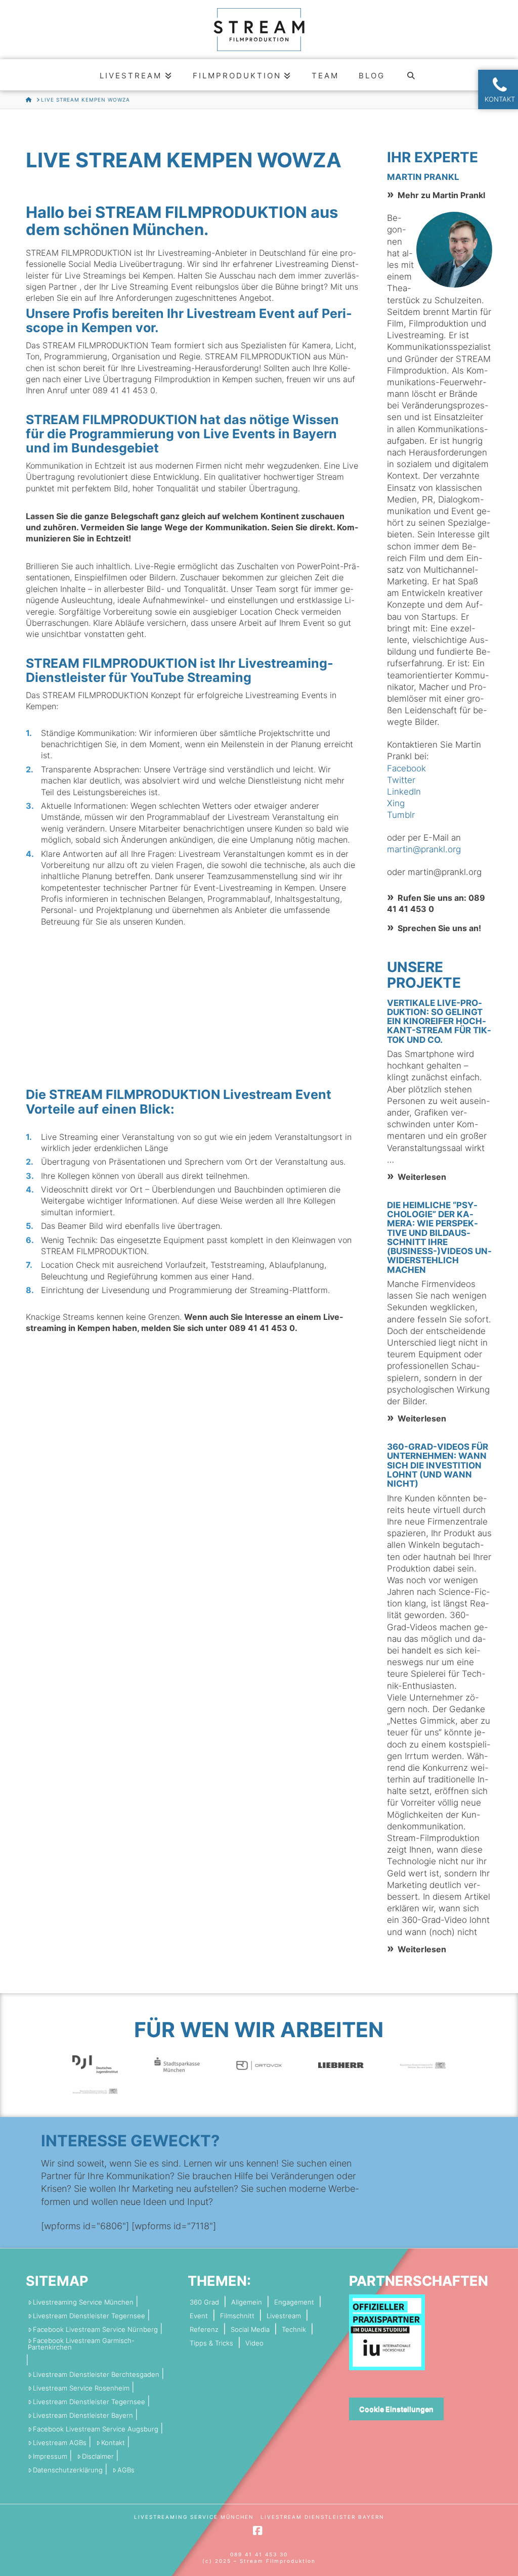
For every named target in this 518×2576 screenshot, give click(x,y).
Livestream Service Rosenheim (81, 2388)
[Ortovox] (259, 2065)
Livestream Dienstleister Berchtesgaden (96, 2375)
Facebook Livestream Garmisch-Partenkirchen (81, 2344)
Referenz (204, 2330)
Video (254, 2343)
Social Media (250, 2330)
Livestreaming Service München (83, 2302)
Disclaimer (98, 2456)
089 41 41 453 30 (259, 2554)
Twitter (401, 780)
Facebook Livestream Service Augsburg (96, 2429)
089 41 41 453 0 (124, 390)
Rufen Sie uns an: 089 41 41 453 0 (436, 903)
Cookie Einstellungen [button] (396, 2409)
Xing (396, 803)
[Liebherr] (341, 2065)
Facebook (406, 768)
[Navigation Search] (412, 75)
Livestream (284, 2316)
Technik (294, 2330)
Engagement (294, 2302)
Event (199, 2316)
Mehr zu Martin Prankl (441, 195)
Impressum (50, 2456)
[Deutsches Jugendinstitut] (95, 2064)
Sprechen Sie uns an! (439, 928)
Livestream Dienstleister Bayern (83, 2416)
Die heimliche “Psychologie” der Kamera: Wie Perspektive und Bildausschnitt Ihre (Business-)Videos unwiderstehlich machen (439, 1237)
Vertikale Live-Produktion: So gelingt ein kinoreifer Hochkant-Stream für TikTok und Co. (439, 1021)
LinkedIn (404, 792)
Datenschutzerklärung (68, 2470)
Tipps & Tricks (211, 2343)
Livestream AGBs (60, 2443)
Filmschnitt (237, 2316)
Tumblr (401, 815)
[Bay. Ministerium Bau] (423, 2065)
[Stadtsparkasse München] (177, 2064)
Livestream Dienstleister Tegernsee (89, 2316)
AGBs (126, 2470)
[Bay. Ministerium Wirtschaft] (95, 2090)
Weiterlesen (422, 1177)
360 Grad (204, 2302)
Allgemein (247, 2302)
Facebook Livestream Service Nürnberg (95, 2330)
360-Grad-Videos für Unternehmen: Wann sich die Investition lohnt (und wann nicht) (438, 1465)
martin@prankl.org (424, 849)
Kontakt (113, 2443)
